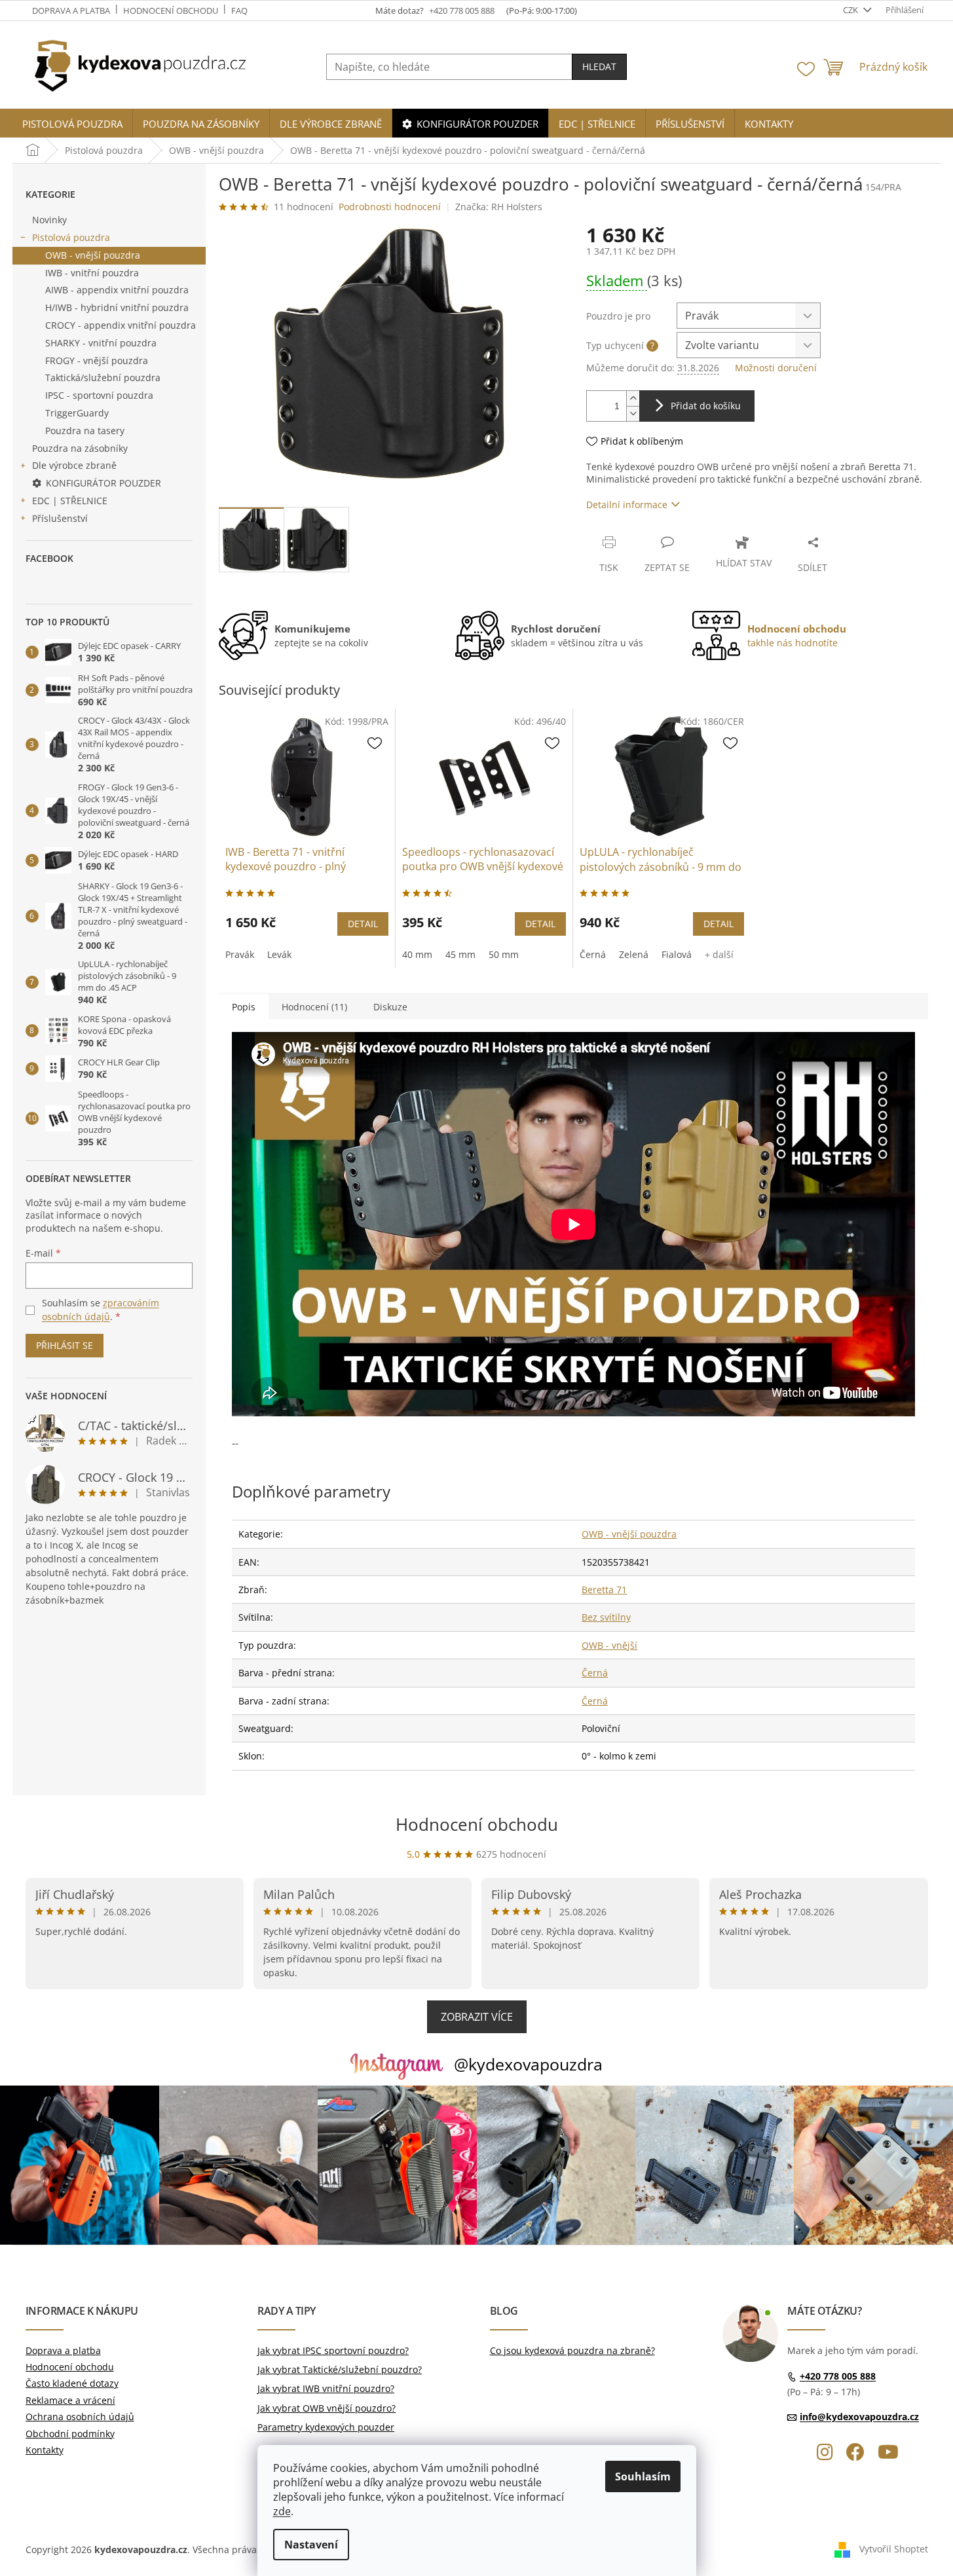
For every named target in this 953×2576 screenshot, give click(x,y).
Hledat (599, 66)
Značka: (499, 207)
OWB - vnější (609, 1645)
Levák (279, 954)
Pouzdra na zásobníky (80, 448)
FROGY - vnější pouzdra (97, 360)
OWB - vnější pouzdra (93, 255)
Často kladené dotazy (72, 2383)
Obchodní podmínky (70, 2434)
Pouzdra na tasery (85, 431)
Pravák (240, 954)
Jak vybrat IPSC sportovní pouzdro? (333, 2350)
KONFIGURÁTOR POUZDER (103, 483)
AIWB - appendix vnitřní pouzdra (117, 290)
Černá (593, 954)
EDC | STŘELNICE (70, 501)
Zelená (634, 954)
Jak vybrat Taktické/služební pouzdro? (340, 2369)
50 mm (504, 954)
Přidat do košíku (706, 406)
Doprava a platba (71, 10)
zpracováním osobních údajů (101, 1309)
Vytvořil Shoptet (894, 2549)
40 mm (417, 954)
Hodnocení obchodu (171, 10)
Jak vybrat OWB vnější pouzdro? (327, 2408)
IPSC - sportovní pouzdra (99, 395)
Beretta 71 (604, 1590)
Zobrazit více (477, 2017)
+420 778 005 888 (838, 2376)
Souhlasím (643, 2476)
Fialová (677, 954)
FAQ (239, 10)
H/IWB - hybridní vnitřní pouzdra (117, 307)
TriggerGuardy (77, 413)
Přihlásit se (65, 1345)
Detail (363, 924)
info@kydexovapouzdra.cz (859, 2417)
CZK (851, 10)
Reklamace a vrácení (70, 2400)
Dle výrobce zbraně (74, 465)
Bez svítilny (606, 1617)
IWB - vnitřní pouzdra (92, 273)
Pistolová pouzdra (71, 237)
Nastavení (311, 2545)
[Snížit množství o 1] (633, 414)
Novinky (49, 220)
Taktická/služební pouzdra (103, 377)
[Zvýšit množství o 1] (633, 398)
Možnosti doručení (776, 368)
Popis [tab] (244, 1007)
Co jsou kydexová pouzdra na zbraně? (572, 2350)
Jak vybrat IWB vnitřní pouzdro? (326, 2388)
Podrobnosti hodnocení (390, 207)
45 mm (460, 954)
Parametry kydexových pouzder (326, 2427)
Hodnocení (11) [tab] (314, 1007)
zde (282, 2511)
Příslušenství (60, 518)
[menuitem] (72, 124)
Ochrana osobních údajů (80, 2417)
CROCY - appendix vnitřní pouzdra (121, 325)
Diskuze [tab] (390, 1007)
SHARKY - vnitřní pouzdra (101, 343)
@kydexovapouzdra (528, 2064)
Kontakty (45, 2450)
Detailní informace (627, 505)
